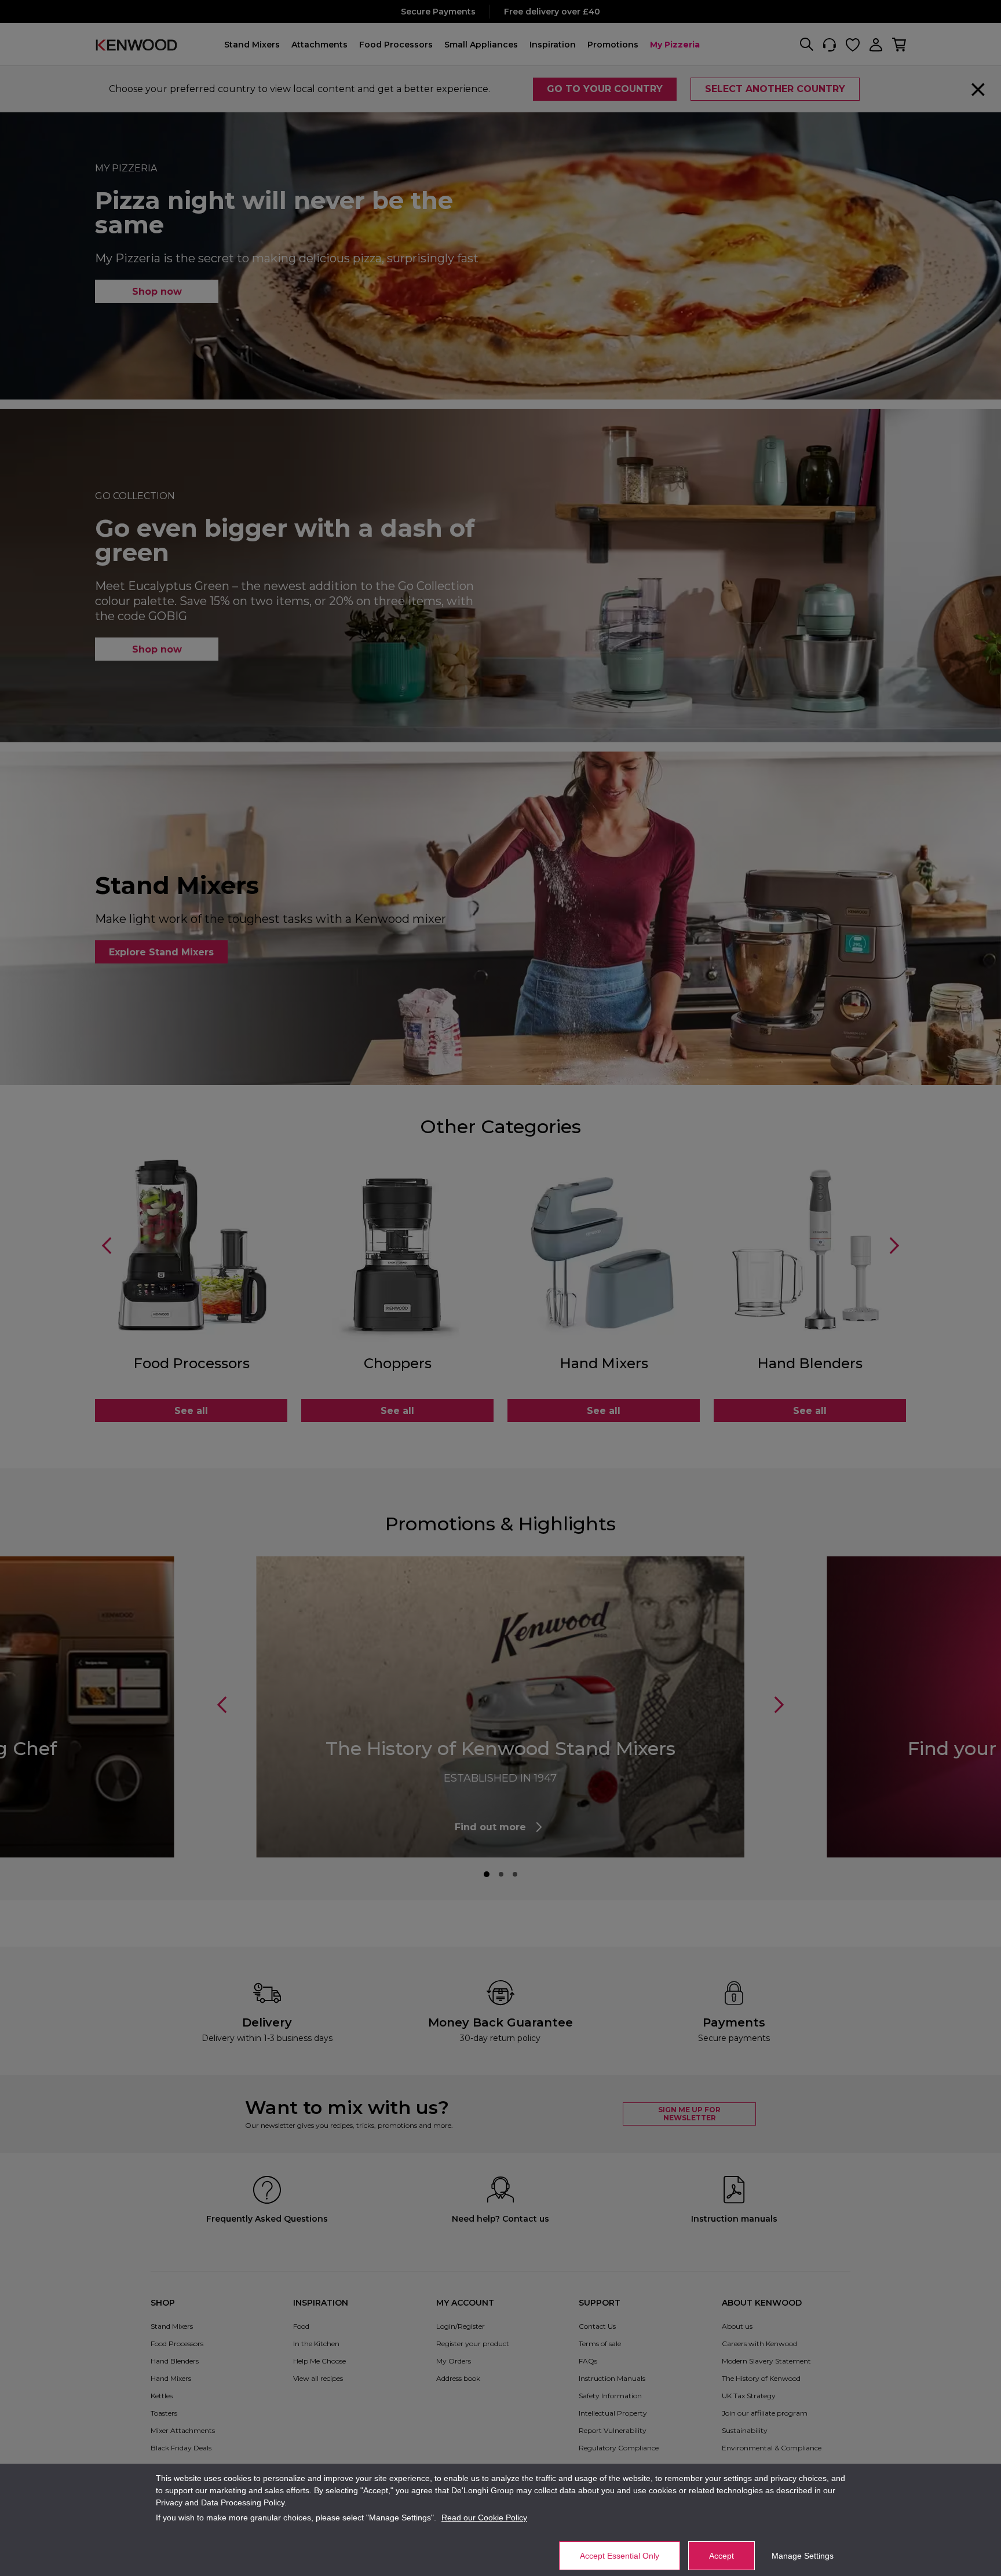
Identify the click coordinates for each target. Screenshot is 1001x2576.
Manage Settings (803, 2556)
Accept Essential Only (620, 2556)
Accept (721, 2556)
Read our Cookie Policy (484, 2518)
